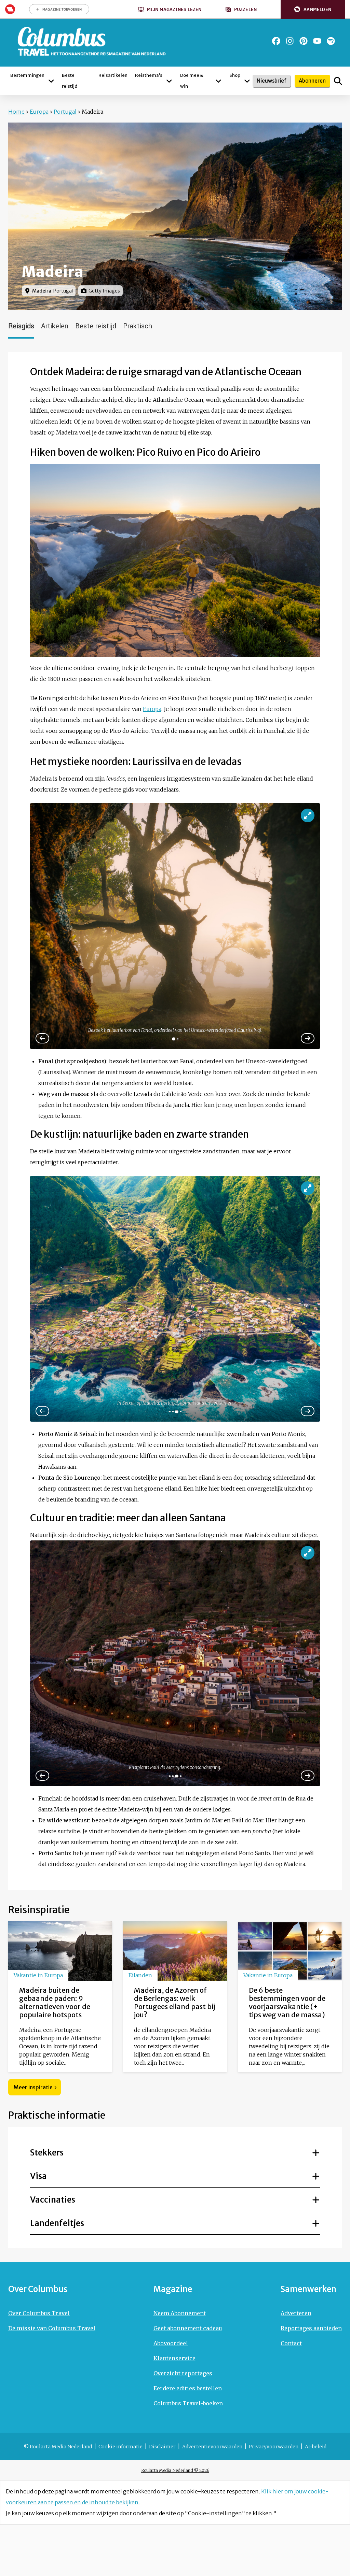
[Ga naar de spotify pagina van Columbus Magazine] (331, 41)
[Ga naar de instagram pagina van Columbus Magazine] (290, 41)
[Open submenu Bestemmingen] (51, 81)
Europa (39, 112)
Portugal (65, 112)
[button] (313, 9)
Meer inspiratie (33, 2087)
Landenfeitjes (57, 2223)
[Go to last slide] (42, 1038)
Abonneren (312, 81)
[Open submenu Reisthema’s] (169, 81)
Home (16, 112)
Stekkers (47, 2153)
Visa (38, 2176)
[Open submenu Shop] (247, 81)
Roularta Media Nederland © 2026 (175, 2470)
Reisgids (21, 326)
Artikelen (55, 326)
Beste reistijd (96, 326)
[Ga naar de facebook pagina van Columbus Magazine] (276, 41)
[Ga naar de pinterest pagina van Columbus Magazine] (304, 41)
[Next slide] (308, 1038)
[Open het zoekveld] (338, 81)
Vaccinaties (53, 2200)
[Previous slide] (42, 1411)
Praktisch (138, 326)
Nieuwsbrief (272, 81)
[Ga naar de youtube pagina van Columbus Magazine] (317, 41)
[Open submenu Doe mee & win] (218, 81)
